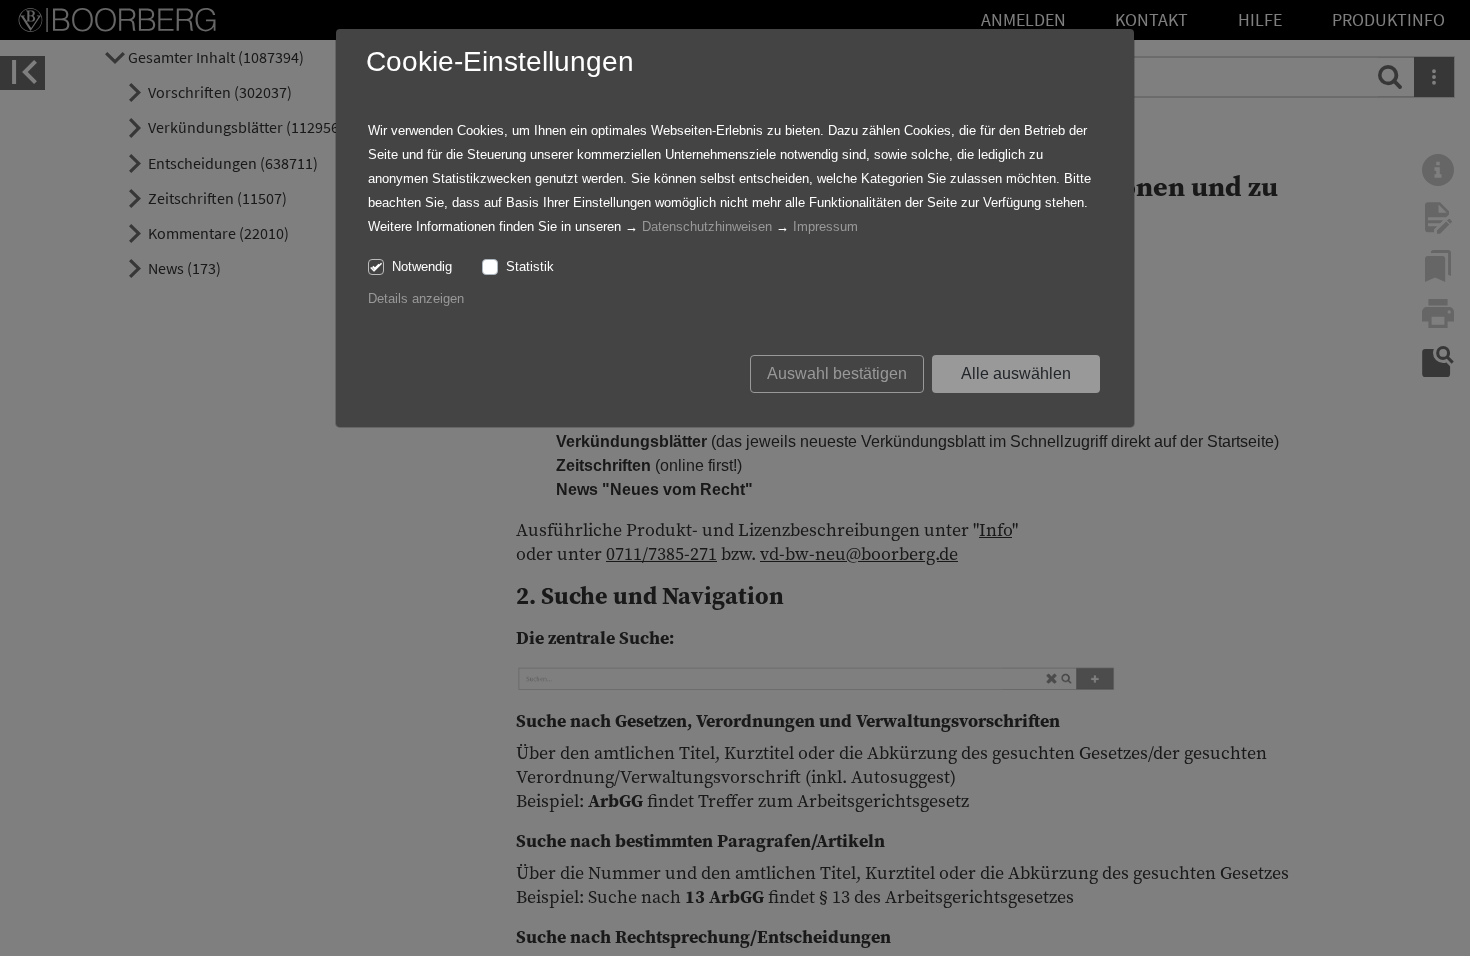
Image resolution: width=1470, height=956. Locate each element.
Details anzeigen (416, 298)
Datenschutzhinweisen (707, 226)
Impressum (825, 226)
